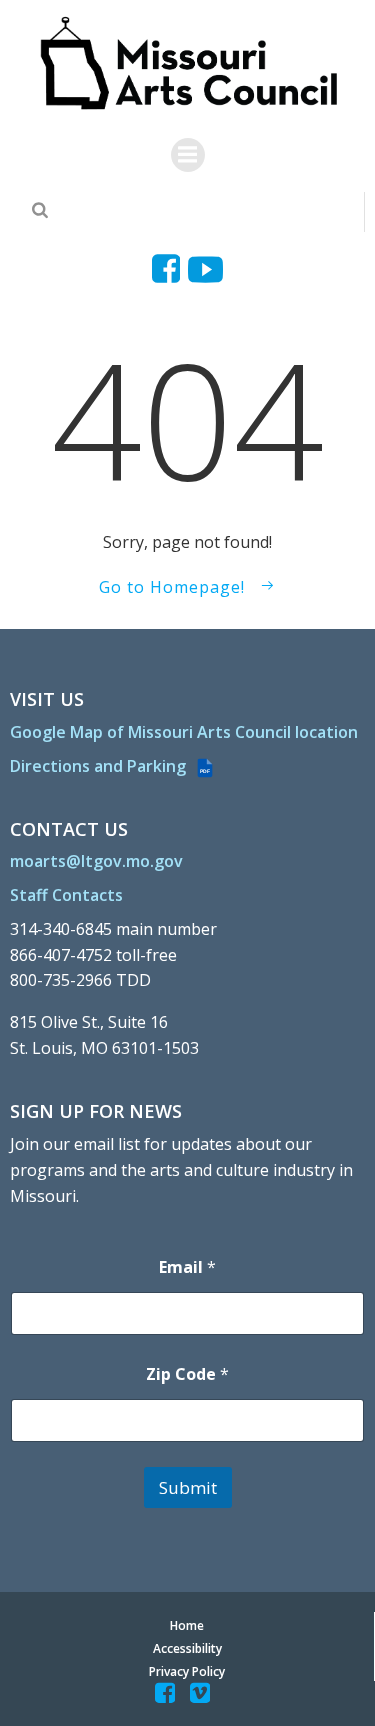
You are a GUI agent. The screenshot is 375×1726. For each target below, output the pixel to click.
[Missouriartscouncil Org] (187, 64)
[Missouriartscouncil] (169, 269)
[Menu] (188, 155)
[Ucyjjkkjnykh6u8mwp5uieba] (205, 269)
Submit (188, 1487)
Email (187, 1267)
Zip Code (187, 1374)
